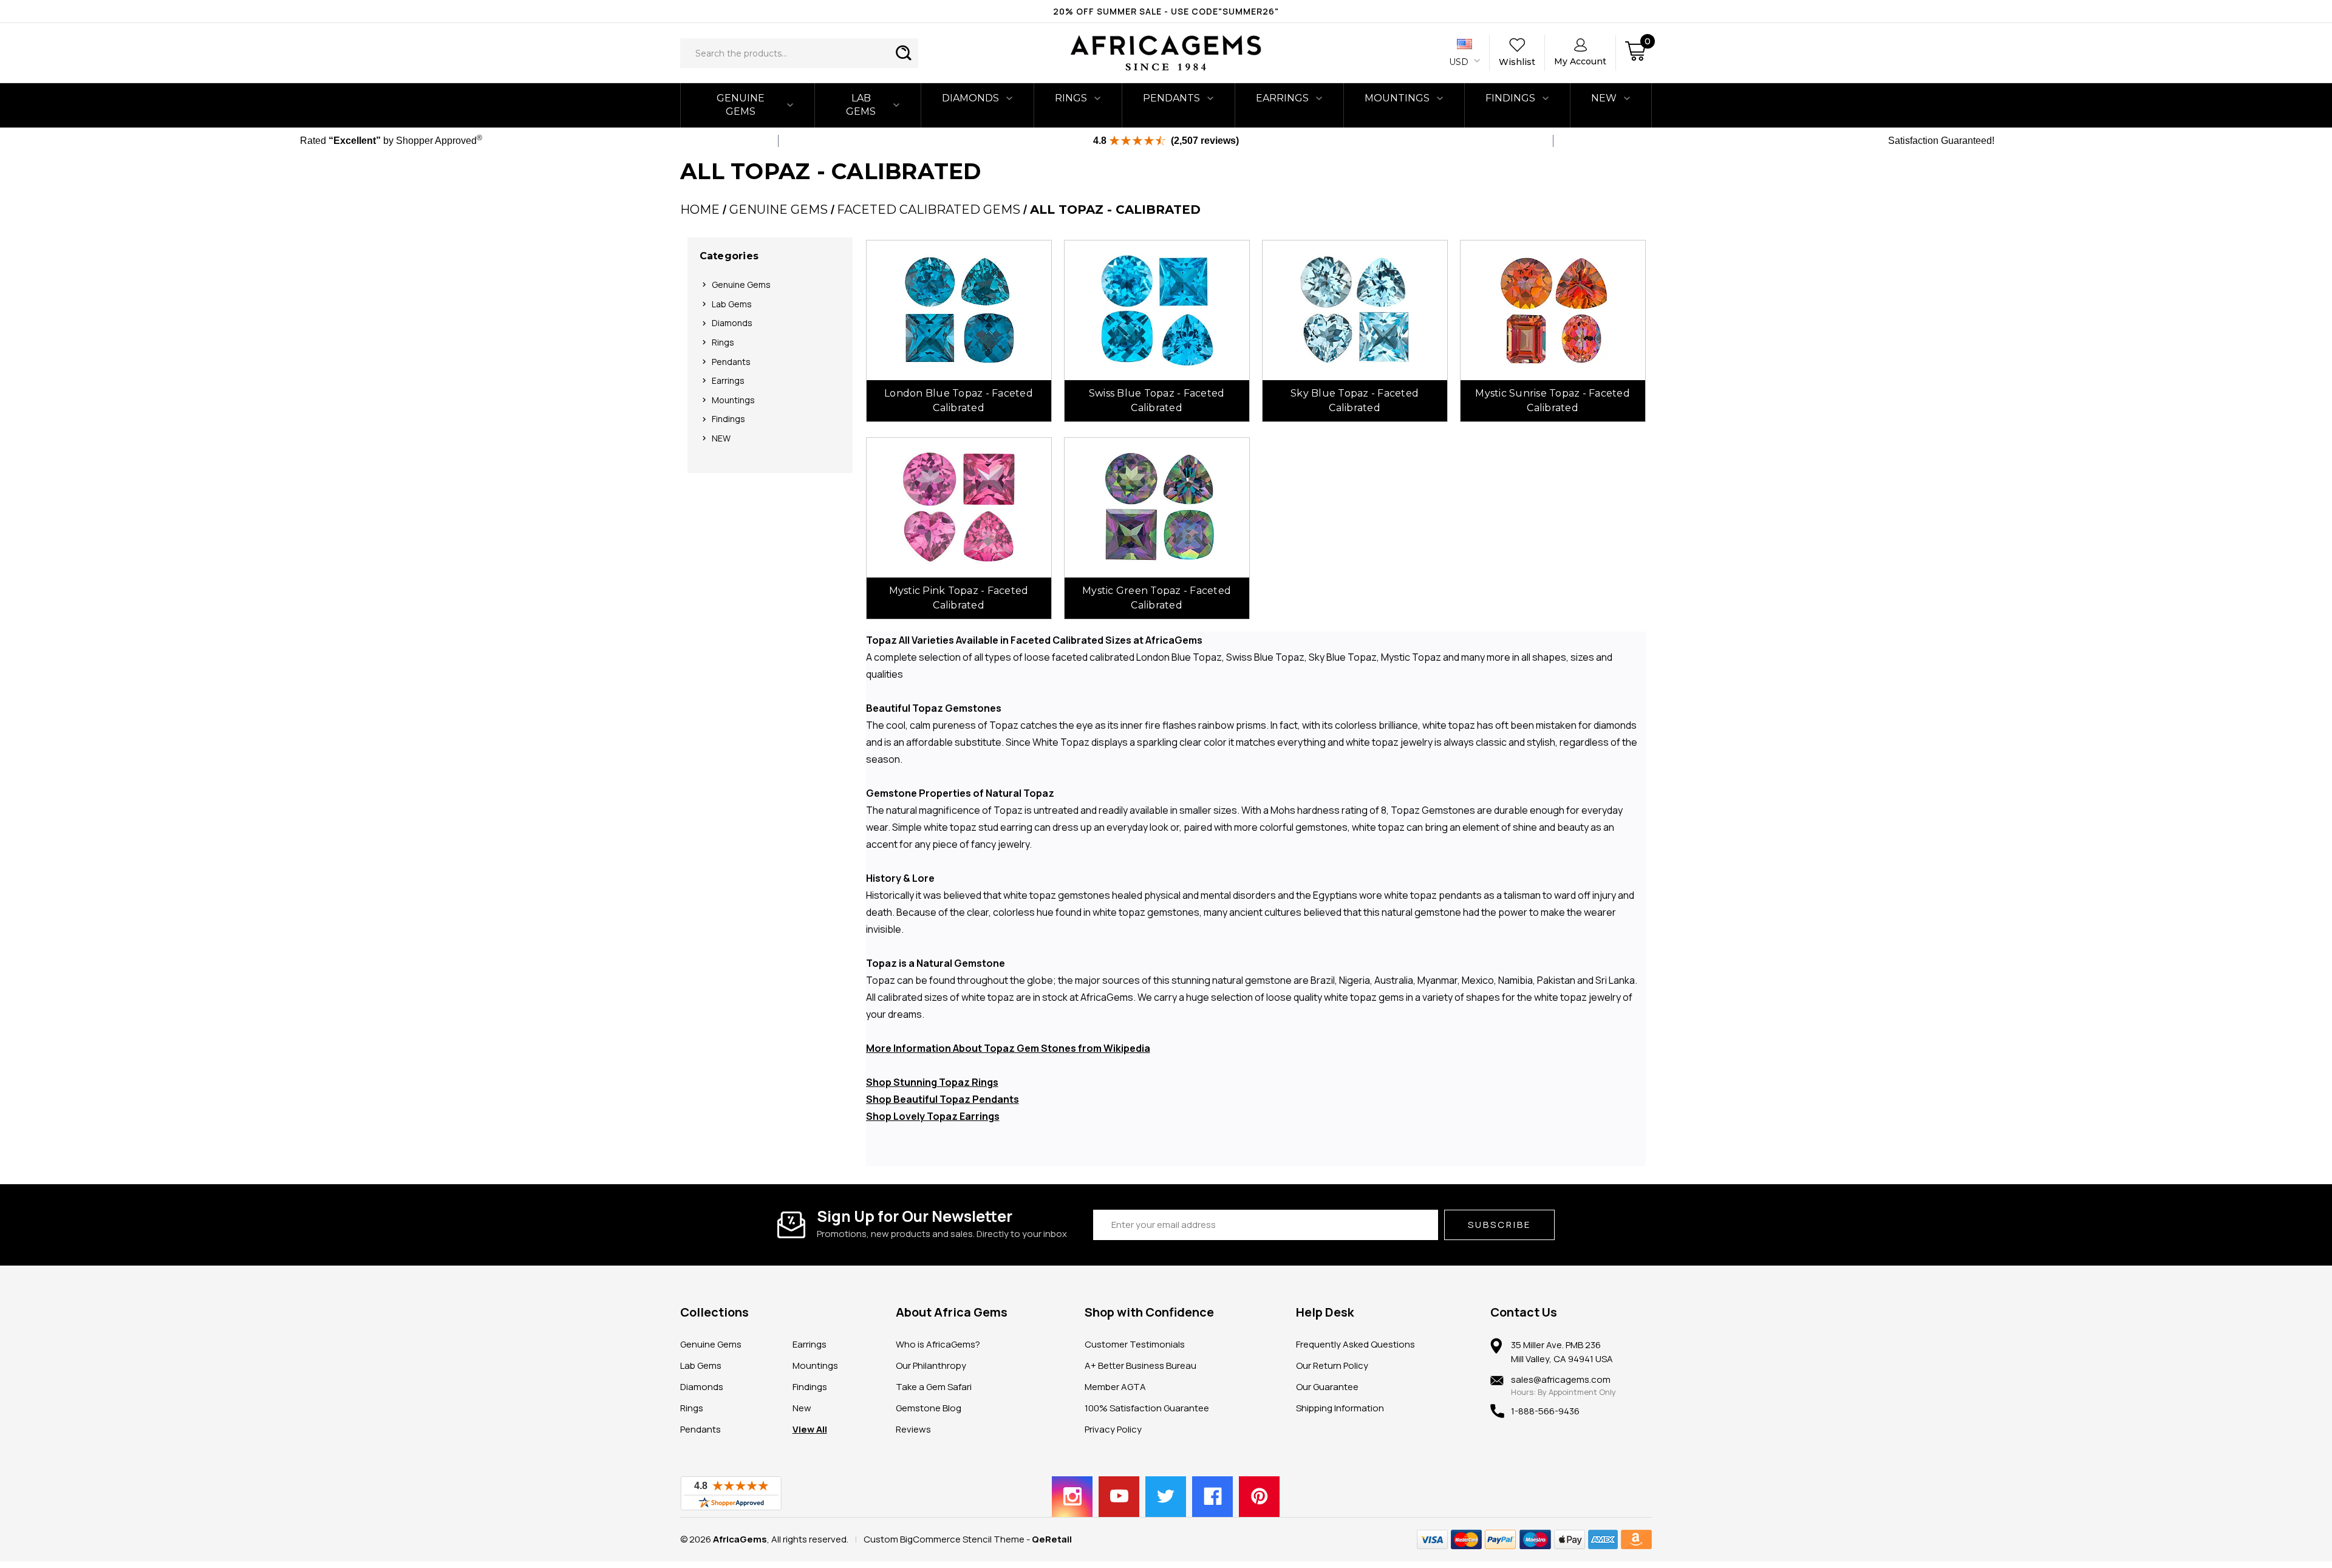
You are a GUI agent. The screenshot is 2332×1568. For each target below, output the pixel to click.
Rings (1071, 98)
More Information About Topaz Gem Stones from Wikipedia (1008, 1048)
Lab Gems (861, 105)
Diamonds (970, 98)
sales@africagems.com (1561, 1379)
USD (1460, 62)
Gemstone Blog (929, 1408)
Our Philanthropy (931, 1365)
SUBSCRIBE (1499, 1225)
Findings (1510, 98)
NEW (1604, 98)
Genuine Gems (741, 105)
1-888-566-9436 (1545, 1411)
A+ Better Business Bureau (1140, 1365)
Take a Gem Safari (934, 1387)
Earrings (1282, 98)
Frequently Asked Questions (1355, 1344)
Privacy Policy (1113, 1429)
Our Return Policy (1332, 1365)
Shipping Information (1340, 1408)
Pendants (1171, 98)
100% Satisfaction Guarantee (1147, 1408)
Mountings (1397, 98)
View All (810, 1429)
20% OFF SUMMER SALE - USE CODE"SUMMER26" (1166, 11)
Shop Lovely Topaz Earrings (933, 1116)
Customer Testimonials (1135, 1344)
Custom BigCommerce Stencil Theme (944, 1539)
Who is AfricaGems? (938, 1344)
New (802, 1408)
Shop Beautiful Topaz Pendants (943, 1099)
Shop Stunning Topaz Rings (932, 1082)
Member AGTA (1115, 1387)
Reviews (913, 1429)
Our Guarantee (1327, 1387)
